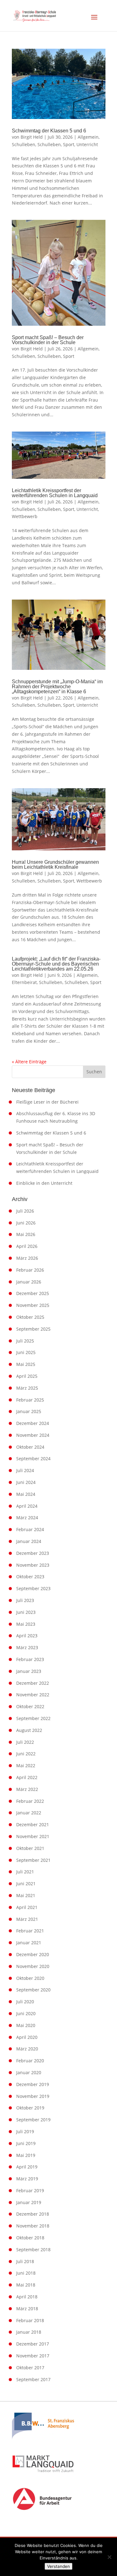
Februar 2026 (30, 1270)
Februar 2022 (30, 1801)
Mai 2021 (26, 1895)
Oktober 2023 (30, 1577)
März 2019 (27, 2179)
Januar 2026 (29, 1282)
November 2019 (33, 2096)
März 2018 (27, 2309)
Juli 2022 (25, 1742)
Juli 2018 (25, 2261)
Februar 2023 (30, 1659)
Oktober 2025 (30, 1317)
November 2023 (33, 1565)
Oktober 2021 (30, 1848)
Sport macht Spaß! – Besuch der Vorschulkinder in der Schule (48, 340)
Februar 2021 (30, 1931)
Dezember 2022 (33, 1683)
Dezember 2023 (33, 1553)
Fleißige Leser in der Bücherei (47, 1102)
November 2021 (33, 1836)
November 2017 (33, 2356)
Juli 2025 (25, 1341)
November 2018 (33, 2226)
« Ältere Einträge (29, 1062)
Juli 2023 (25, 1600)
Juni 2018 (26, 2273)
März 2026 (27, 1258)
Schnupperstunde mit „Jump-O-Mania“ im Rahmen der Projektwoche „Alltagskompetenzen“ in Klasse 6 (57, 687)
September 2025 (33, 1329)
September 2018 (33, 2250)
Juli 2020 (25, 2002)
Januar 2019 (29, 2202)
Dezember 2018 (33, 2214)
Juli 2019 (25, 2131)
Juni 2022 (26, 1754)
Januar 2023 (29, 1671)
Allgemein (88, 137)
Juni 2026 (26, 1223)
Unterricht (87, 144)
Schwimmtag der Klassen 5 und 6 (49, 131)
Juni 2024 (26, 1482)
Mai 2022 (26, 1765)
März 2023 (27, 1647)
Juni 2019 (26, 2143)
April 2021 (27, 1907)
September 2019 (33, 2120)
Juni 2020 (26, 2013)
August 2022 (29, 1730)
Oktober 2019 (30, 2108)
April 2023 (27, 1636)
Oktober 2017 (30, 2368)
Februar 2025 (30, 1400)
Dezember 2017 (33, 2344)
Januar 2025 (29, 1411)
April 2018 (27, 2297)
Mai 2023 (26, 1624)
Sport (69, 144)
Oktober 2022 (30, 1706)
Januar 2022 (29, 1813)
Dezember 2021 (33, 1824)
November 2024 (33, 1435)
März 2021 (27, 1919)
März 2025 (27, 1388)
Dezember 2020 (33, 1954)
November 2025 (33, 1305)
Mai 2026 (26, 1234)
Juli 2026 (25, 1211)
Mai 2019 (26, 2155)
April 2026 (27, 1246)
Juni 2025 (26, 1352)
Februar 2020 (30, 2061)
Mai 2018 (26, 2285)
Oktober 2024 (30, 1447)
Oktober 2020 (30, 1978)
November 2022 (33, 1695)
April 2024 (27, 1506)
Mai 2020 (26, 2025)
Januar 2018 (29, 2332)
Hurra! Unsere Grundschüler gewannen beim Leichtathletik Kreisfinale (55, 865)
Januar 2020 (29, 2072)
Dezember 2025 (33, 1293)
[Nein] (109, 2557)
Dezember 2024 (33, 1423)
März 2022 (27, 1789)
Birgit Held (32, 137)
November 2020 (33, 1966)
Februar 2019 (30, 2190)
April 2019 (27, 2167)
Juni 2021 (26, 1884)
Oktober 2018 (30, 2238)
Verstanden (58, 2566)
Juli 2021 (25, 1872)
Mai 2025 (26, 1364)
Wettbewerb (25, 516)
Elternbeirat (24, 982)
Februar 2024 (30, 1529)
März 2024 (27, 1518)
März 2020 (27, 2049)
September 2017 (33, 2379)
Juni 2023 (26, 1612)
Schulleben (24, 144)
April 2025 (27, 1376)
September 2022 (33, 1718)
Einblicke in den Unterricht (44, 1183)
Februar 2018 (30, 2320)
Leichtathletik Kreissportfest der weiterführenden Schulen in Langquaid (55, 493)
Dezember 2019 (33, 2084)
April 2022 (27, 1777)
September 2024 (33, 1459)
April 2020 (27, 2037)
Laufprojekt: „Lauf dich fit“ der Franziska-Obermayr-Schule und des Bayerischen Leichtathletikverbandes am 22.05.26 (56, 964)
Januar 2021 (29, 1943)
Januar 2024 (29, 1541)
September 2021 (33, 1860)
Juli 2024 (25, 1470)
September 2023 (33, 1588)
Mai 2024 (26, 1494)
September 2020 (33, 1990)
